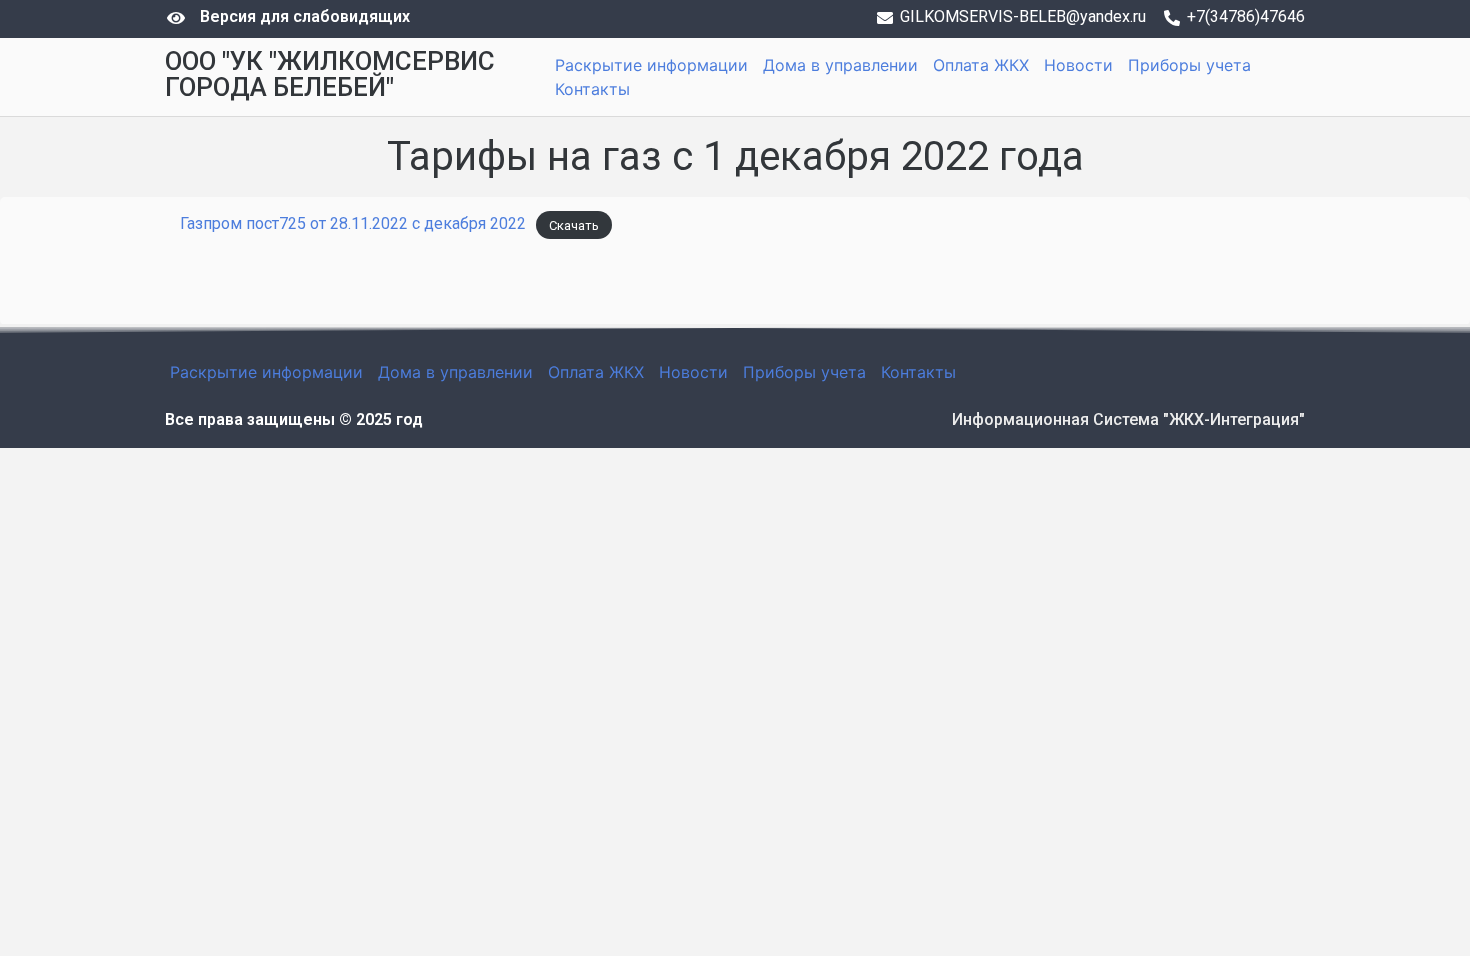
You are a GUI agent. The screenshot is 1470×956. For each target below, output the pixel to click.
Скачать (574, 224)
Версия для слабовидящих (305, 16)
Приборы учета (1189, 65)
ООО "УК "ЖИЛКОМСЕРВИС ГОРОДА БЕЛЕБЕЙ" (330, 74)
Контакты (592, 89)
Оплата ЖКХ (981, 65)
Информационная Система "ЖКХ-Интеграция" (1128, 419)
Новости (1078, 65)
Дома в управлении (840, 65)
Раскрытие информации (651, 65)
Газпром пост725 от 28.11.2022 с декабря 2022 (353, 223)
